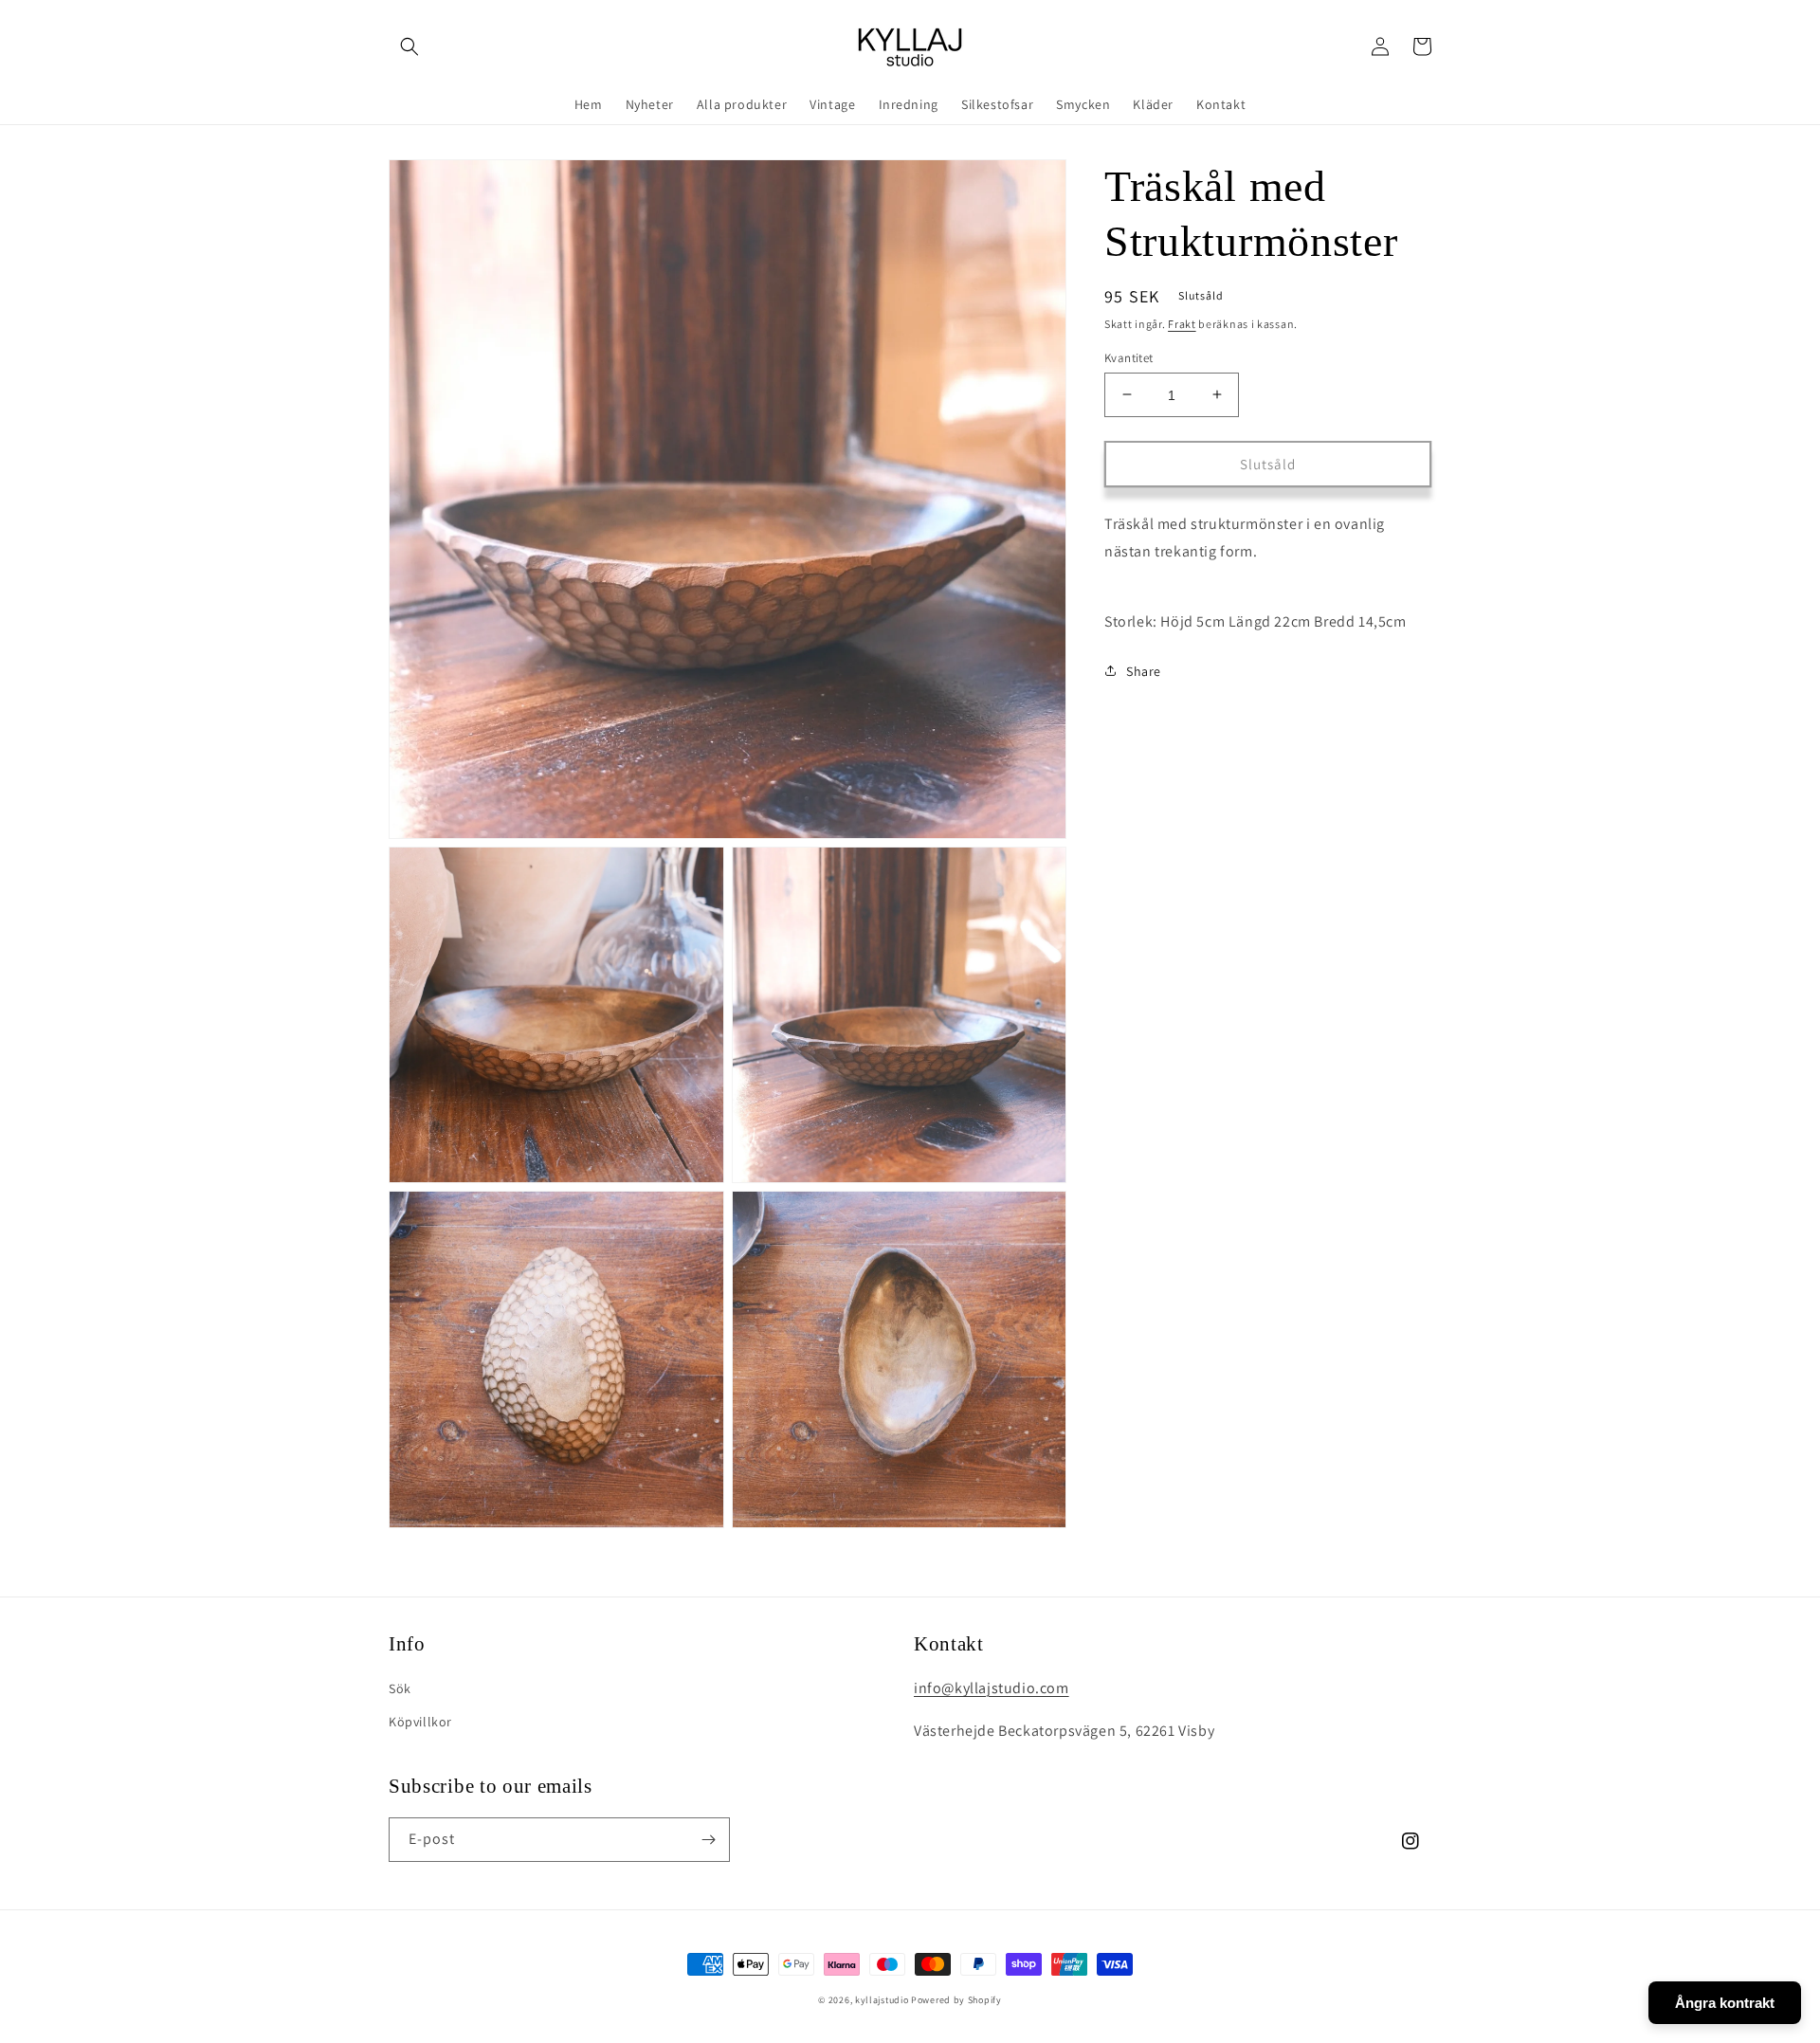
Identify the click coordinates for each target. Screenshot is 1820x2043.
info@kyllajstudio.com (992, 1688)
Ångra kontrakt (1725, 2003)
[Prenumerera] (708, 1840)
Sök (400, 1688)
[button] (409, 46)
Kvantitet (1129, 357)
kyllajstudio (882, 2000)
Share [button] (1144, 670)
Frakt (1182, 324)
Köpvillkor (420, 1722)
